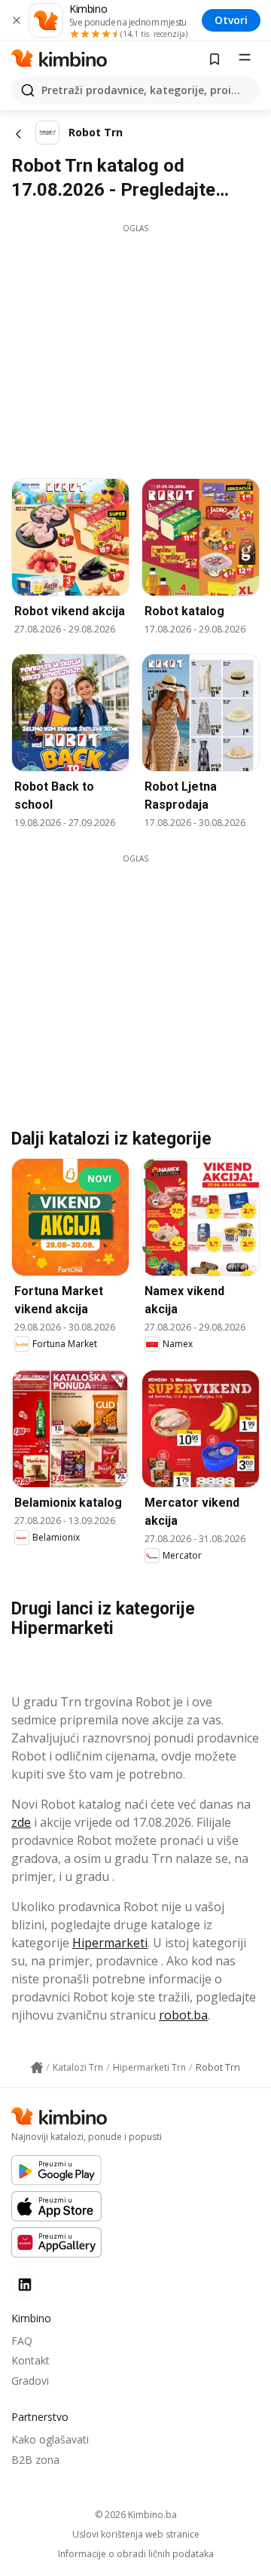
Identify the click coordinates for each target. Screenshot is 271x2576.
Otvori (231, 20)
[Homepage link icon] (37, 2068)
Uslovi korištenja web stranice (136, 2535)
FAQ (22, 2341)
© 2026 (136, 2515)
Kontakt (30, 2360)
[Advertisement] (138, 340)
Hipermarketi (110, 1943)
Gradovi (30, 2381)
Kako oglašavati (50, 2439)
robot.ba (183, 2015)
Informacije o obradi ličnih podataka (136, 2554)
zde (21, 1822)
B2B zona (35, 2460)
